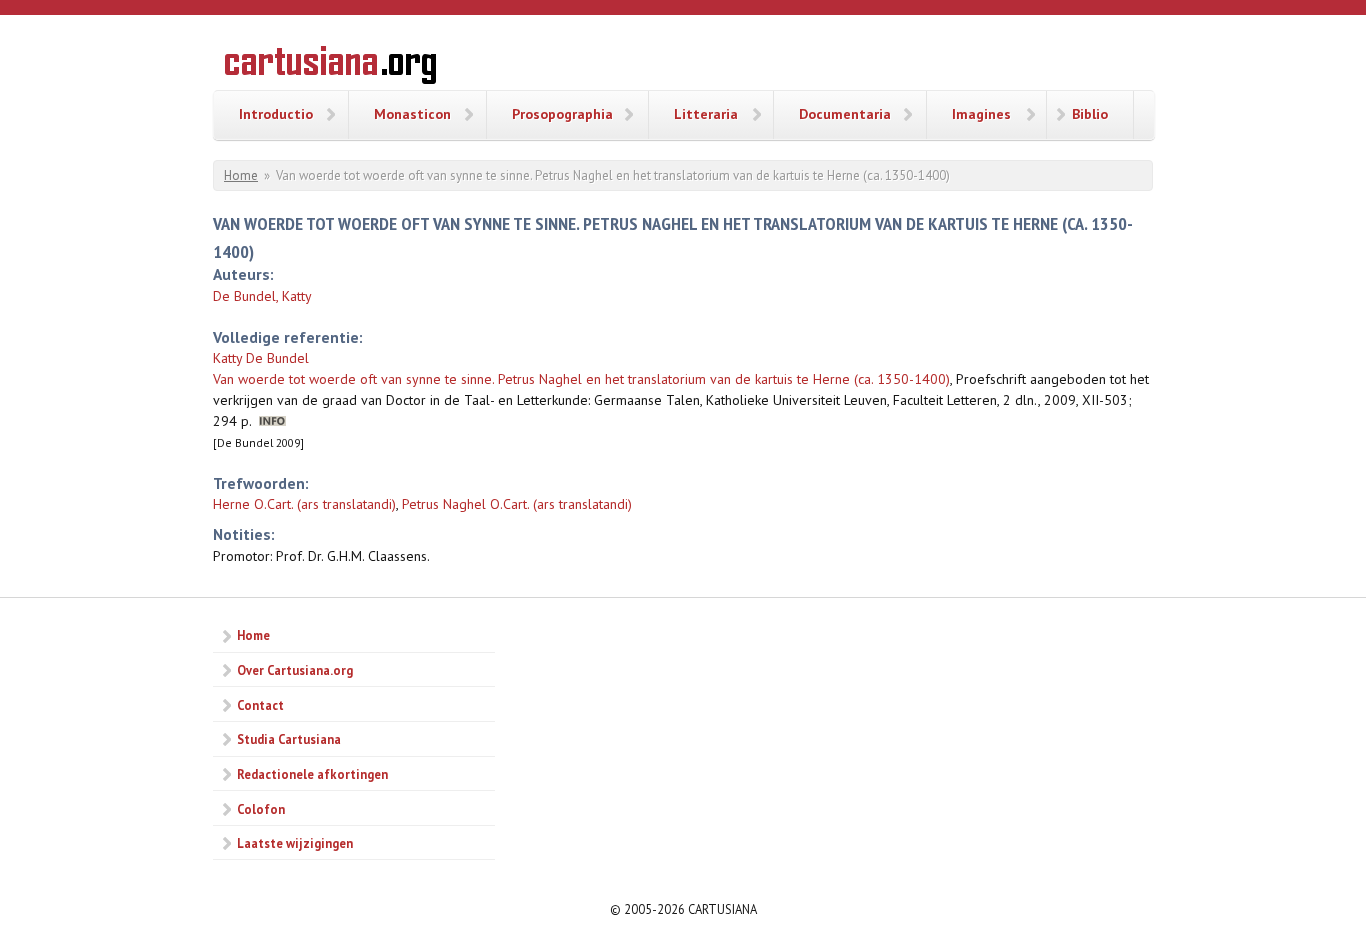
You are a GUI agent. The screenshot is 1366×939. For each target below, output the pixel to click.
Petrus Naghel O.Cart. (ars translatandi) (517, 504)
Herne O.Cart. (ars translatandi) (304, 504)
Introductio (276, 114)
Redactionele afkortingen (312, 774)
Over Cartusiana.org (295, 670)
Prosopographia (562, 114)
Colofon (261, 809)
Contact (260, 705)
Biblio (1090, 114)
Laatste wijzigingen (295, 843)
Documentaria (845, 114)
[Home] (330, 68)
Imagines (981, 114)
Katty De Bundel (261, 358)
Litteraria (706, 114)
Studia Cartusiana (289, 739)
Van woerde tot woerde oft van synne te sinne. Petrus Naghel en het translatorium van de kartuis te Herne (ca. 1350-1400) (581, 379)
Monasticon (412, 114)
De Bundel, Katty (262, 296)
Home (241, 175)
